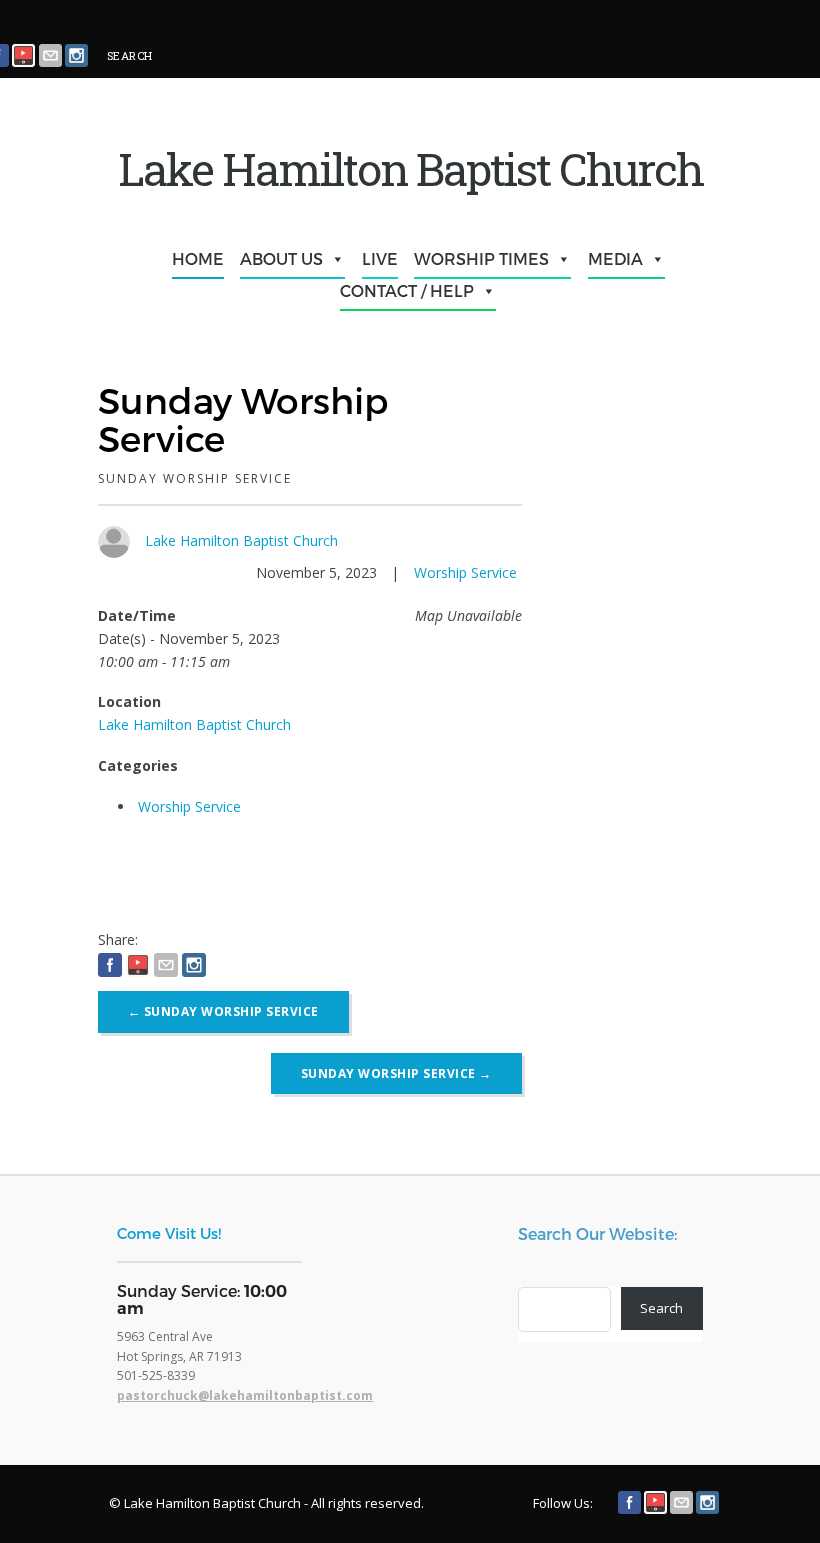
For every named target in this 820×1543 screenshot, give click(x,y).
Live (380, 258)
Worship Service (465, 572)
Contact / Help (407, 290)
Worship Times (481, 258)
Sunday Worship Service (223, 1011)
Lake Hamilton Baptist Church (241, 540)
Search (661, 1308)
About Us (281, 258)
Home (198, 258)
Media (615, 258)
